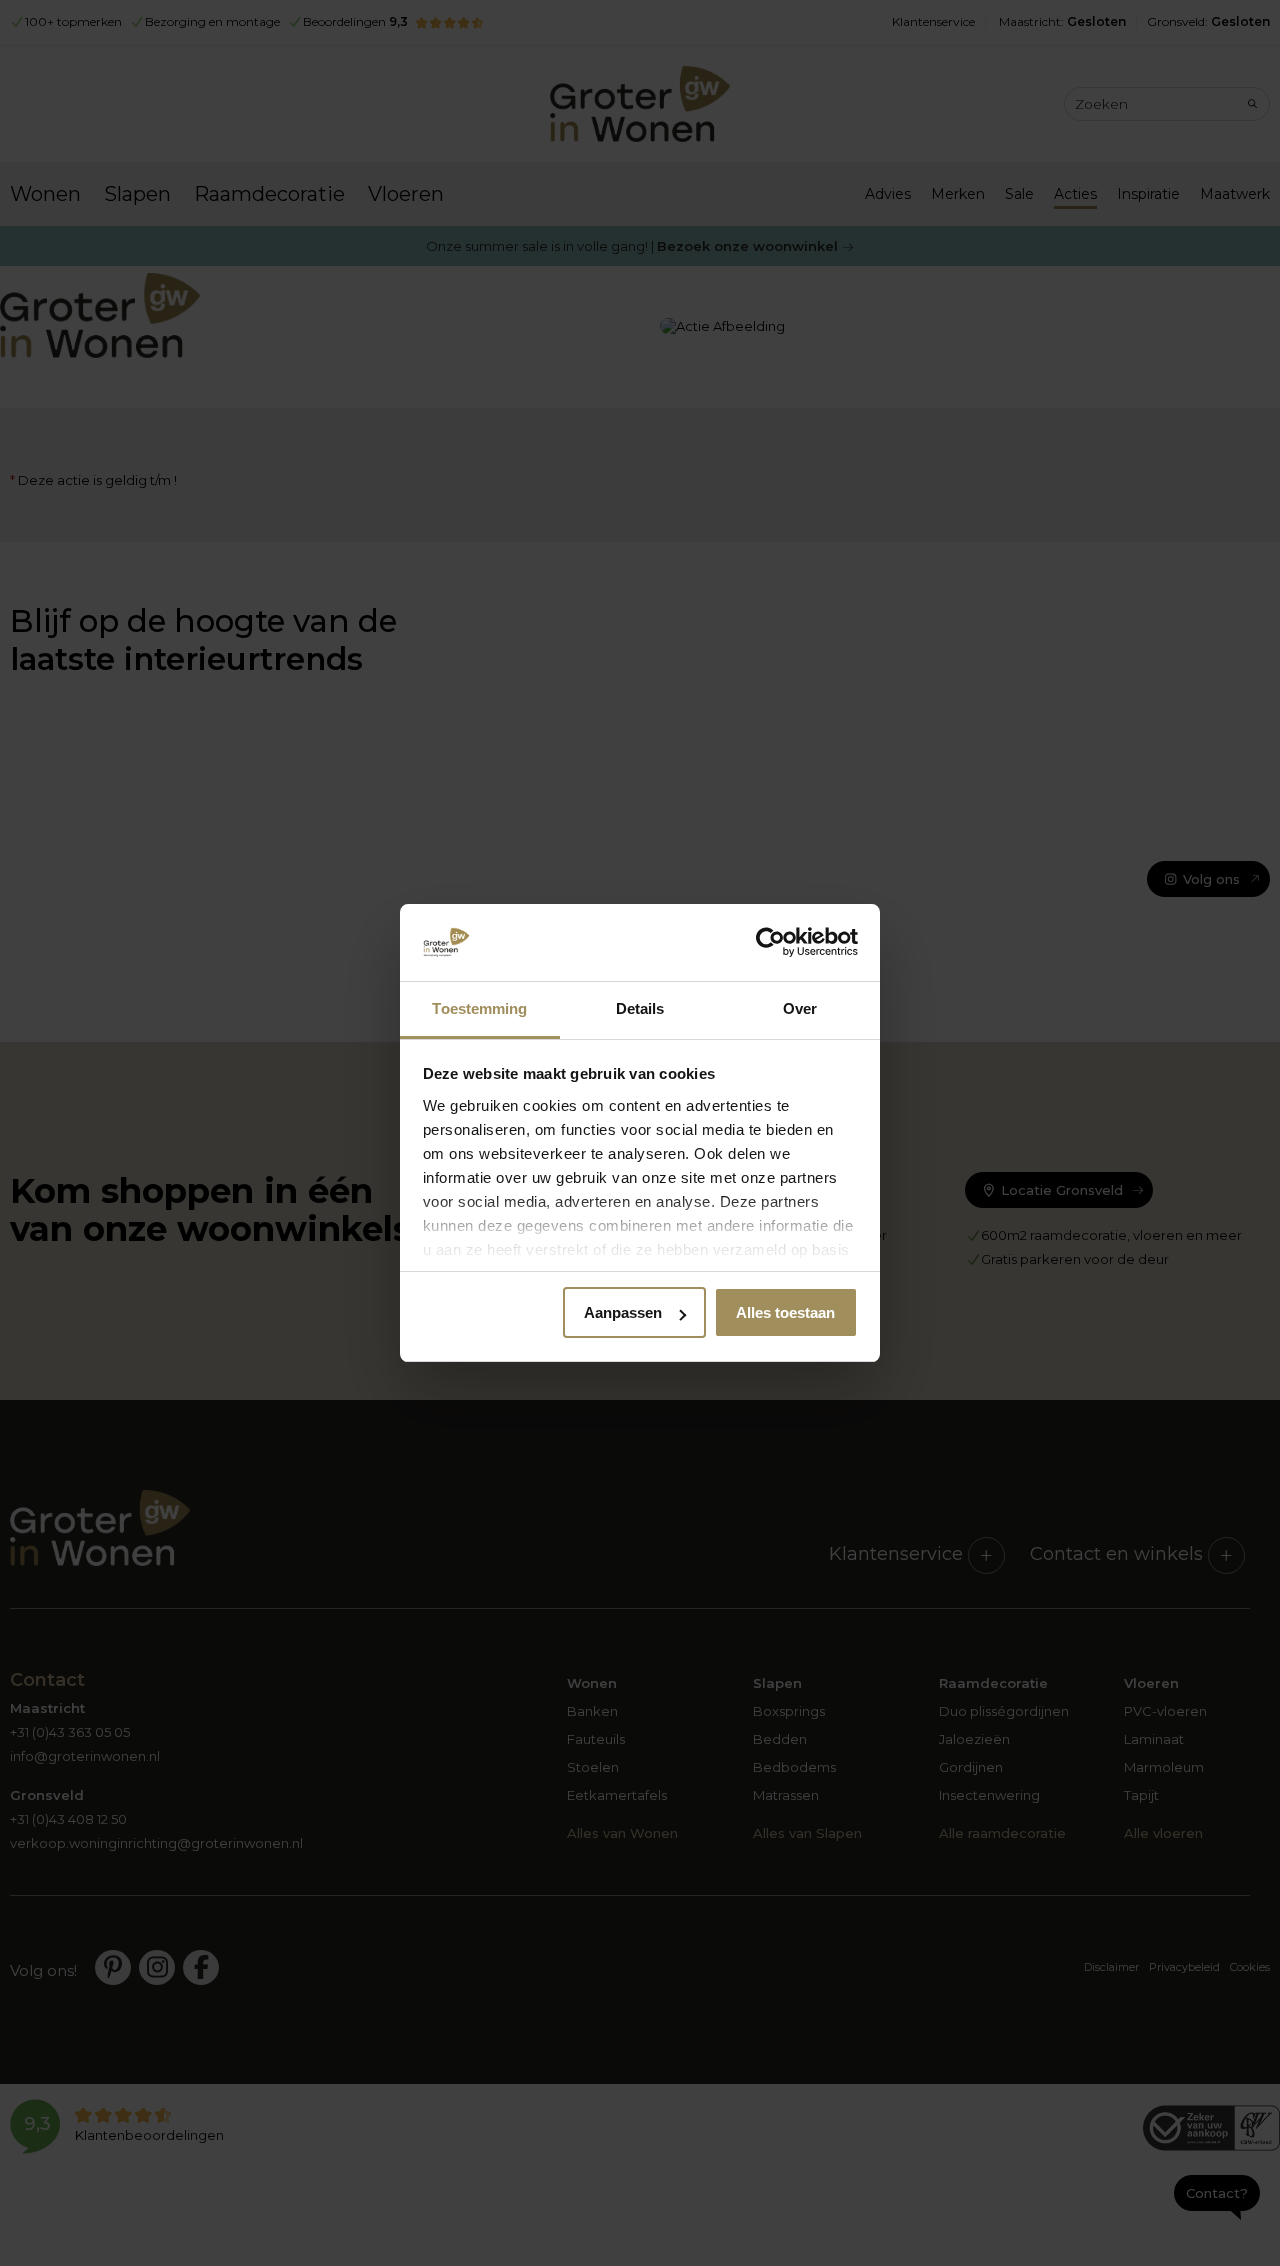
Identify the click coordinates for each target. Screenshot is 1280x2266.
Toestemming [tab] (479, 1008)
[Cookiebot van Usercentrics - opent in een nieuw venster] (770, 943)
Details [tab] (640, 1008)
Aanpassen (623, 1312)
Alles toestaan (785, 1312)
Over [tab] (800, 1008)
